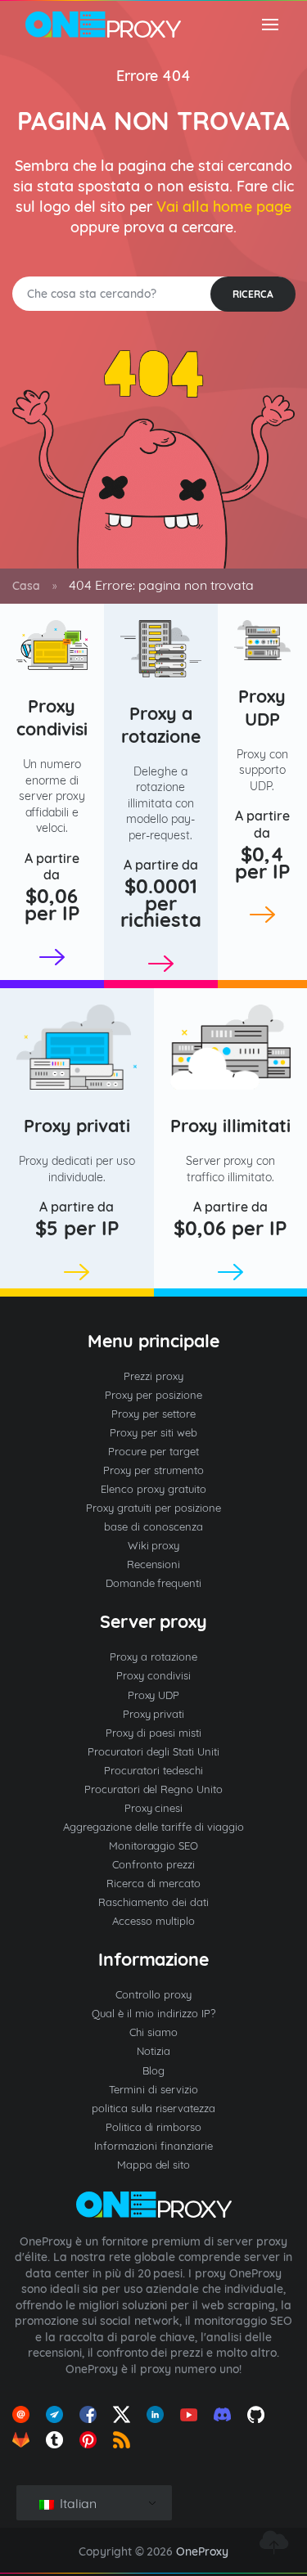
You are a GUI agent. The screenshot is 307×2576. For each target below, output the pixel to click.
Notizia (153, 2051)
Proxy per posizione (153, 1395)
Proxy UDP (262, 707)
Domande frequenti (154, 1583)
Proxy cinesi (154, 1808)
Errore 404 (154, 76)
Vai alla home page (224, 207)
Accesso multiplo (153, 1921)
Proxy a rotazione (161, 724)
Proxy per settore (153, 1414)
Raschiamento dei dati (154, 1902)
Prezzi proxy (153, 1376)
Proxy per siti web (153, 1432)
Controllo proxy (153, 1994)
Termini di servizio (153, 2089)
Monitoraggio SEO (154, 1845)
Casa (26, 586)
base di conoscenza (153, 1526)
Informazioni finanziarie (153, 2146)
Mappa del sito (154, 2165)
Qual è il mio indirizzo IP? (153, 2013)
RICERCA (253, 294)
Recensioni (154, 1564)
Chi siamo (153, 2032)
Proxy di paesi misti (153, 1733)
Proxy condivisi (52, 717)
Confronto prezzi (153, 1864)
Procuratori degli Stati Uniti (154, 1751)
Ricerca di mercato (154, 1883)
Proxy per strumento (153, 1470)
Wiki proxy (154, 1545)
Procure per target (153, 1451)
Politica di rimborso (154, 2127)
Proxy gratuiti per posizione (153, 1508)
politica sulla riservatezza (154, 2108)
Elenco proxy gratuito (153, 1489)
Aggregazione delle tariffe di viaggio (153, 1827)
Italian (77, 2503)
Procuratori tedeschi (153, 1770)
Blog (153, 2070)
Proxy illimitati (230, 1125)
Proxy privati (77, 1125)
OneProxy (202, 2551)
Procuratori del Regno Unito (154, 1789)
